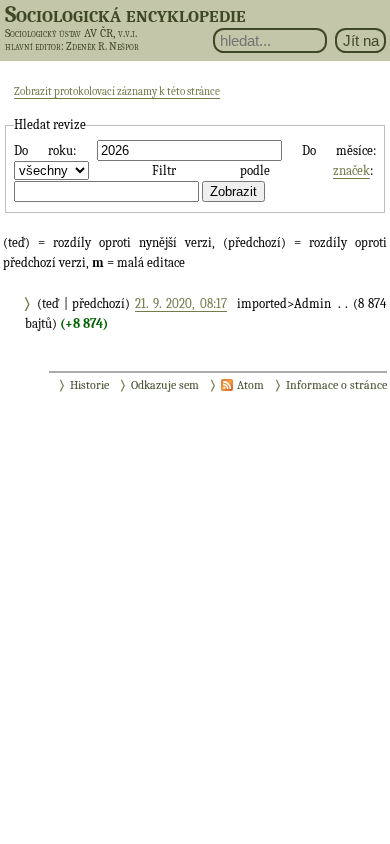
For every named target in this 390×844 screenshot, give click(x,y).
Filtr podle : (262, 170)
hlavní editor (33, 46)
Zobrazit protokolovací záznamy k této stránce (117, 91)
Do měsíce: (339, 150)
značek (351, 170)
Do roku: (45, 150)
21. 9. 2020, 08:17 (181, 303)
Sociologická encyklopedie (125, 14)
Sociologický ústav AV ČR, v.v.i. (71, 33)
